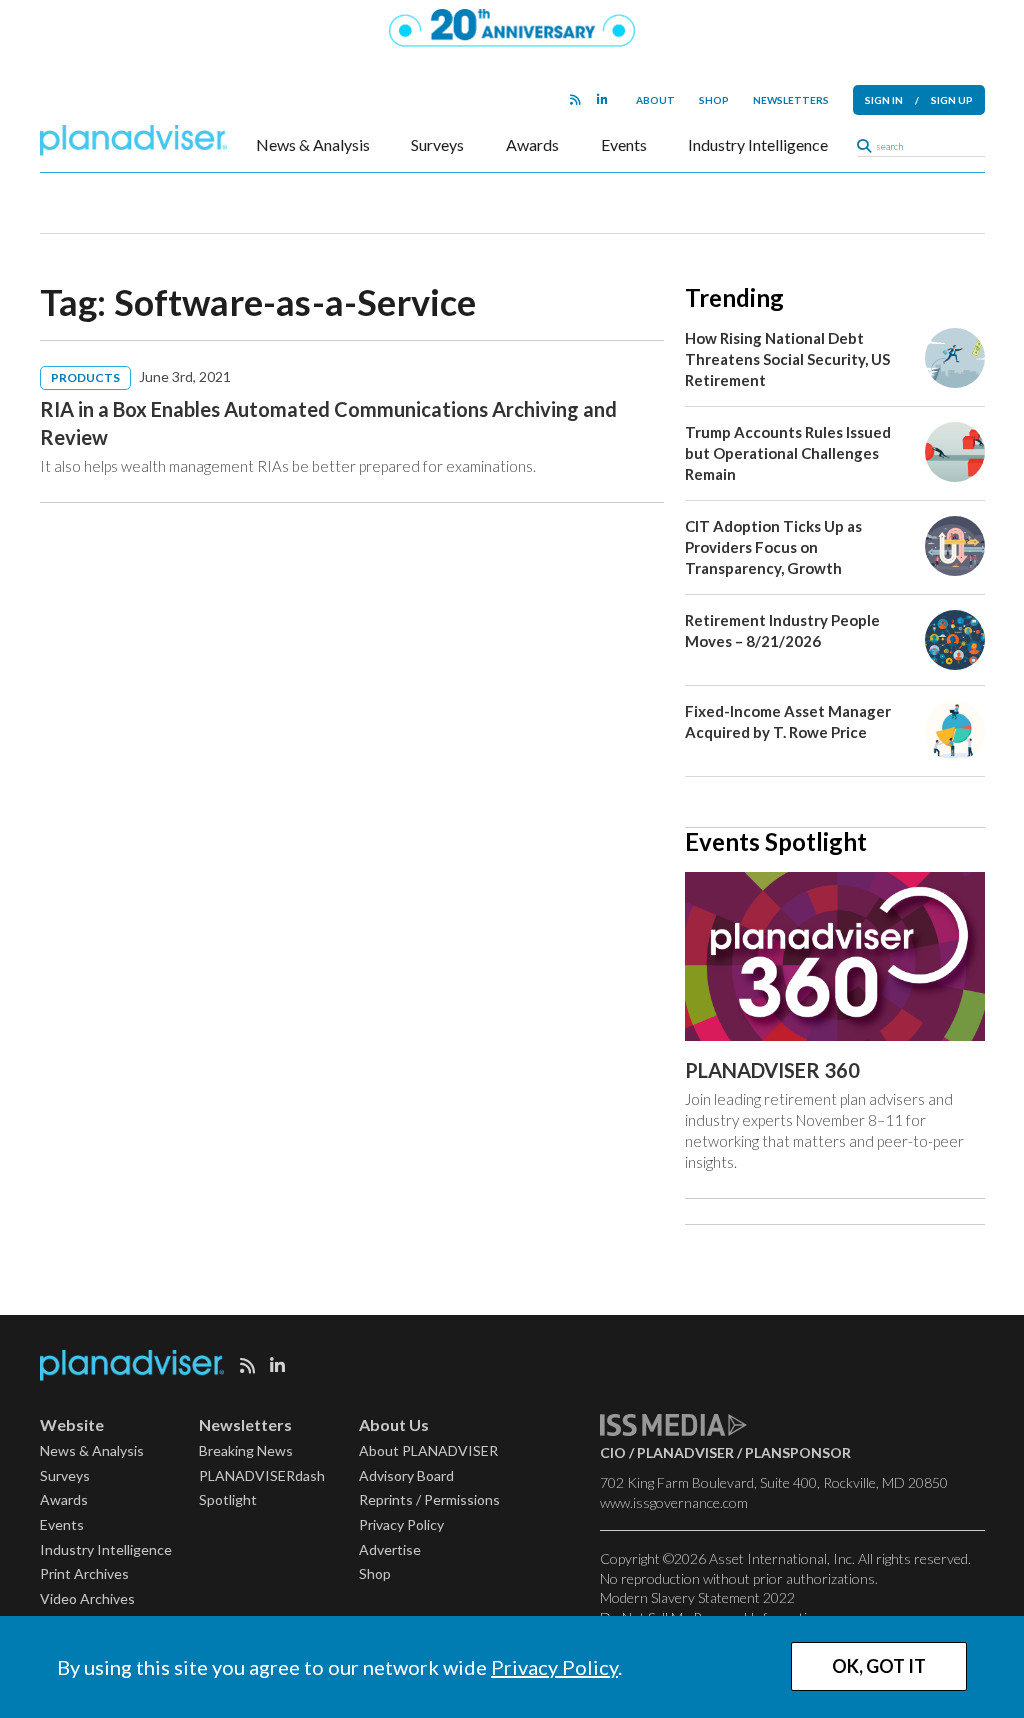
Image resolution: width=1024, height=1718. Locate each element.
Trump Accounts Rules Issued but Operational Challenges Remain (788, 453)
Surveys (437, 145)
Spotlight (228, 1499)
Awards (532, 145)
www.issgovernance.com (674, 1502)
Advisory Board (406, 1475)
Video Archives (87, 1598)
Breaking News (246, 1450)
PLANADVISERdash (262, 1475)
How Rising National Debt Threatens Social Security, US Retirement (787, 359)
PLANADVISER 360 (772, 1070)
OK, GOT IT (879, 1666)
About (655, 100)
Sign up (952, 100)
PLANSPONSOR (798, 1452)
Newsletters (791, 100)
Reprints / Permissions (429, 1499)
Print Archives (84, 1573)
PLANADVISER (685, 1452)
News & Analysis (313, 145)
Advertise (390, 1549)
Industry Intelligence (758, 145)
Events (624, 145)
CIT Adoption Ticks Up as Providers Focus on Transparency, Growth (773, 547)
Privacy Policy (554, 1667)
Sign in (884, 100)
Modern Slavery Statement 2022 (697, 1597)
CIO (613, 1452)
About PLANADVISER (428, 1450)
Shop (714, 100)
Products (85, 377)
